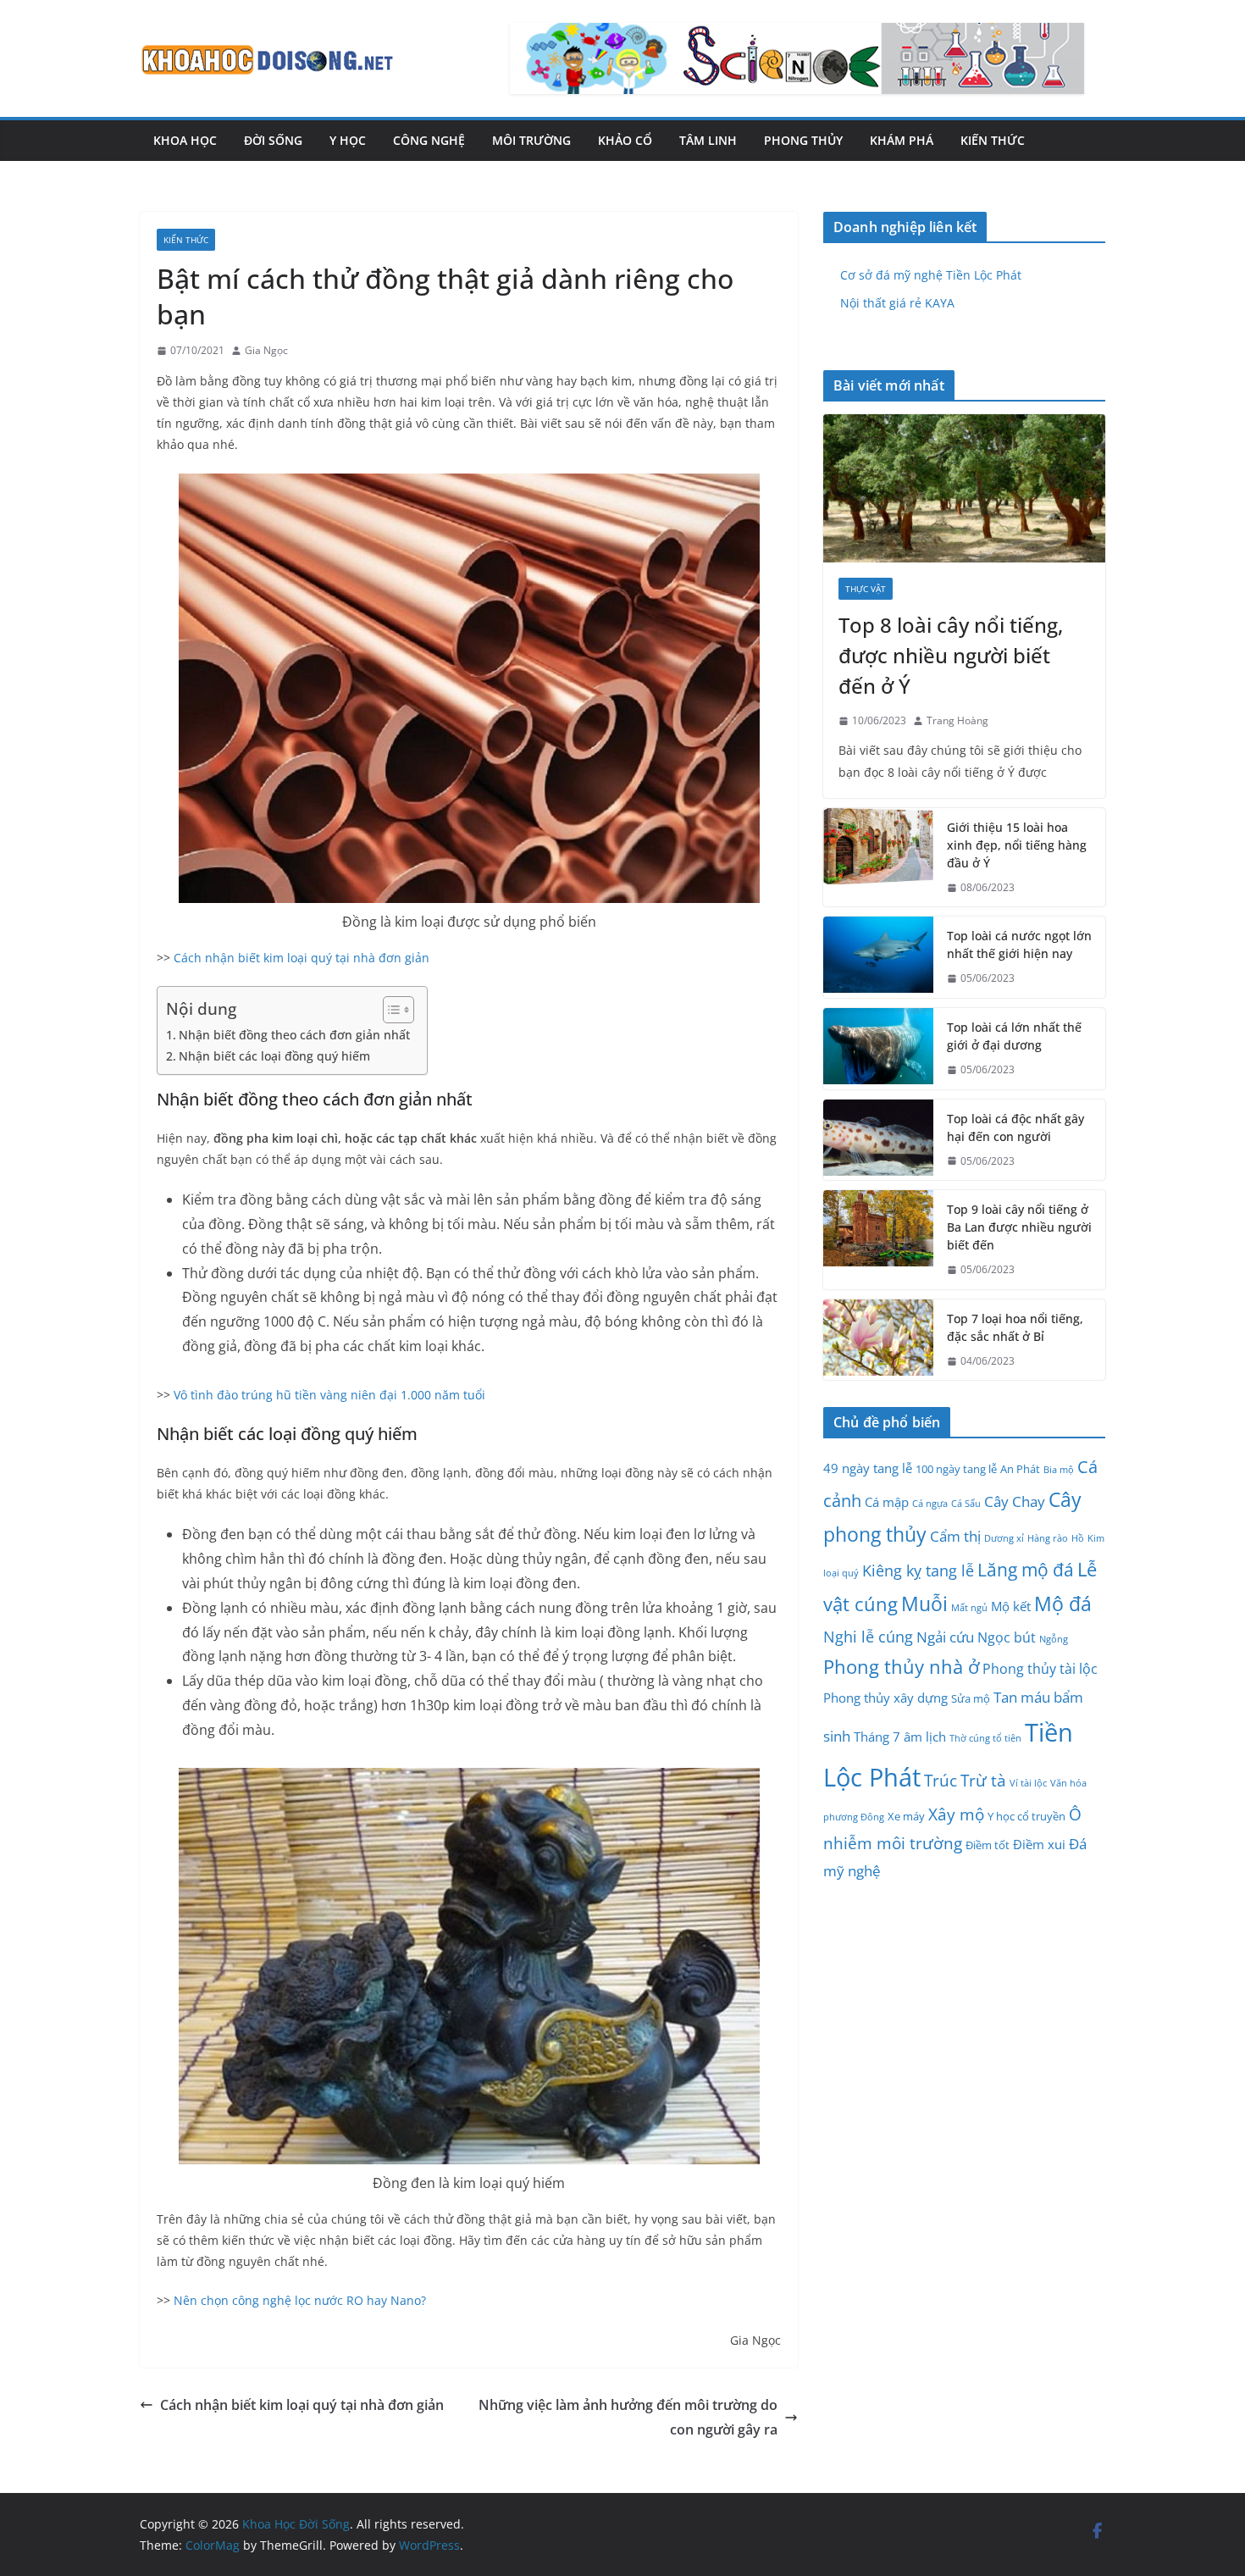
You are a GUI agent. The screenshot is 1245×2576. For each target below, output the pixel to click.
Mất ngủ (969, 1608)
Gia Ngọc (266, 350)
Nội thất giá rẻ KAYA (897, 303)
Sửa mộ (971, 1698)
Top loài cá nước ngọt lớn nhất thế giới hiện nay (1019, 945)
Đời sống (273, 140)
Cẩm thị (955, 1536)
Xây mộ (956, 1814)
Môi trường (531, 140)
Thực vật (866, 589)
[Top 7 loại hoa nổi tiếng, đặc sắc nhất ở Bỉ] (878, 1340)
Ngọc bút (1007, 1637)
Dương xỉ (1004, 1538)
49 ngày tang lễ (868, 1468)
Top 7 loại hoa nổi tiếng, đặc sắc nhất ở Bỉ (1015, 1327)
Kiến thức (993, 140)
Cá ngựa (930, 1504)
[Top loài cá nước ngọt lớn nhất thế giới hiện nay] (878, 957)
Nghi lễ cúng (868, 1636)
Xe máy (906, 1816)
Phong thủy (803, 140)
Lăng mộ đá (1026, 1570)
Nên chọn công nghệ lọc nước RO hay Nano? (300, 2300)
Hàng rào (1048, 1538)
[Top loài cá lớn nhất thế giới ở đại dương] (878, 1049)
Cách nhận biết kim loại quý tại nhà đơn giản (302, 958)
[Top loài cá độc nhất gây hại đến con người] (878, 1140)
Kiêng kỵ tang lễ (918, 1570)
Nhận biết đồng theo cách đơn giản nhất (294, 1035)
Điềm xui (1039, 1844)
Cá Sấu (966, 1504)
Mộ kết (1011, 1606)
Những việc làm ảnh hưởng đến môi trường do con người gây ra (628, 2417)
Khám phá (902, 140)
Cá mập (887, 1502)
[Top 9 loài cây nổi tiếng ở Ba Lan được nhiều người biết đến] (878, 1240)
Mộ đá (1063, 1604)
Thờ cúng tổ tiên (985, 1738)
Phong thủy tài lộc (1040, 1669)
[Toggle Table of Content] (390, 1010)
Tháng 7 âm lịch (900, 1737)
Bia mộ (1059, 1470)
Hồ (1078, 1538)
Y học (348, 140)
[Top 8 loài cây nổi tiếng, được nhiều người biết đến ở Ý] (964, 488)
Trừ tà (983, 1781)
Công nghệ (429, 140)
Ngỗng (1054, 1639)
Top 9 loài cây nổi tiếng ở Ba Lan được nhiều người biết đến (1019, 1227)
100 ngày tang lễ (956, 1469)
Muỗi (924, 1604)
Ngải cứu (945, 1637)
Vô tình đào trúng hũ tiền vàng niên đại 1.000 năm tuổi (329, 1395)
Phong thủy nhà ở (901, 1666)
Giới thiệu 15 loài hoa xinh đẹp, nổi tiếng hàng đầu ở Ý (1017, 845)
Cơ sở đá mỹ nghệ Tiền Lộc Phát (931, 275)
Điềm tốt (988, 1845)
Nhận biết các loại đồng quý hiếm (274, 1056)
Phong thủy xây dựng (885, 1698)
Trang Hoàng (957, 720)
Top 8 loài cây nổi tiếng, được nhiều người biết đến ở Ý (951, 655)
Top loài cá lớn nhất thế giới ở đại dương (1014, 1036)
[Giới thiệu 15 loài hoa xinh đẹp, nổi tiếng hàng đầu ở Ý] (878, 858)
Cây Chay (1015, 1501)
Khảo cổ (625, 140)
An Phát (1020, 1469)
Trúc (941, 1781)
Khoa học (185, 140)
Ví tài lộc (1028, 1783)
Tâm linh (708, 140)
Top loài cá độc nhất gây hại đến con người (1015, 1127)
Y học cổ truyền (1026, 1816)
